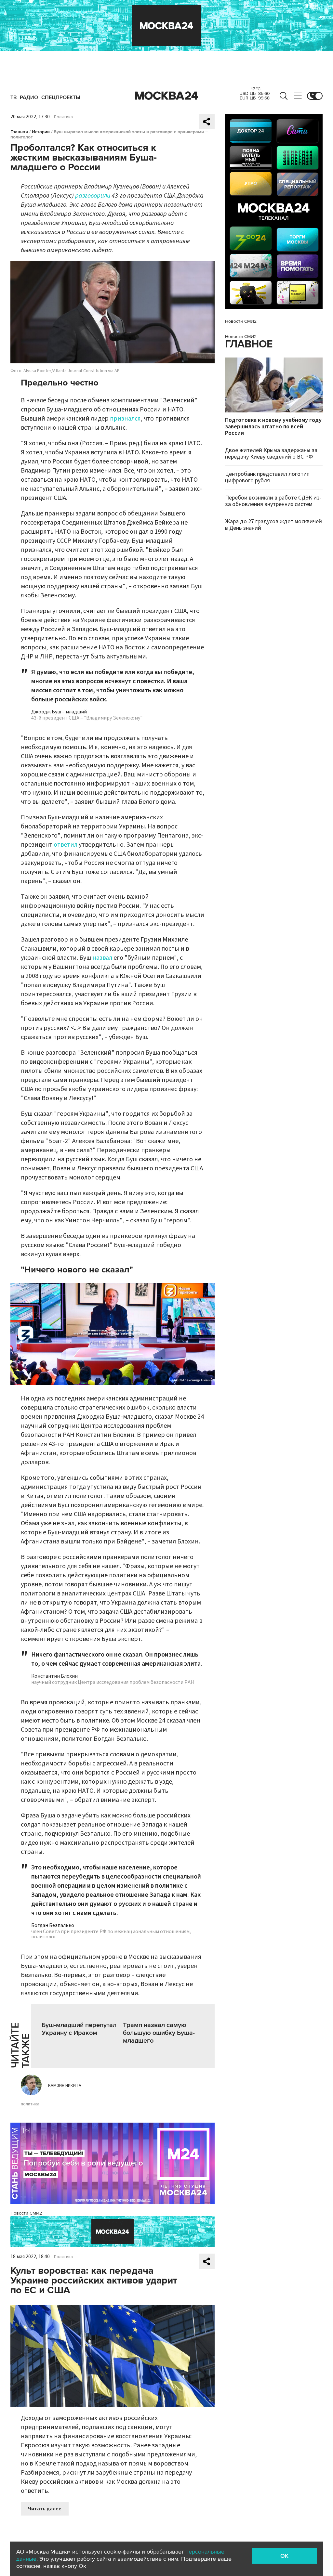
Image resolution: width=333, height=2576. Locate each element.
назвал (102, 958)
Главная (19, 132)
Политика (63, 117)
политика (30, 2104)
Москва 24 (166, 96)
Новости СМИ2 (26, 2213)
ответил (66, 845)
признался (125, 419)
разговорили (93, 196)
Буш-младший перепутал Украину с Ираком (79, 2029)
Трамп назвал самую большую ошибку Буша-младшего (159, 2033)
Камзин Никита (65, 2086)
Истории (41, 132)
